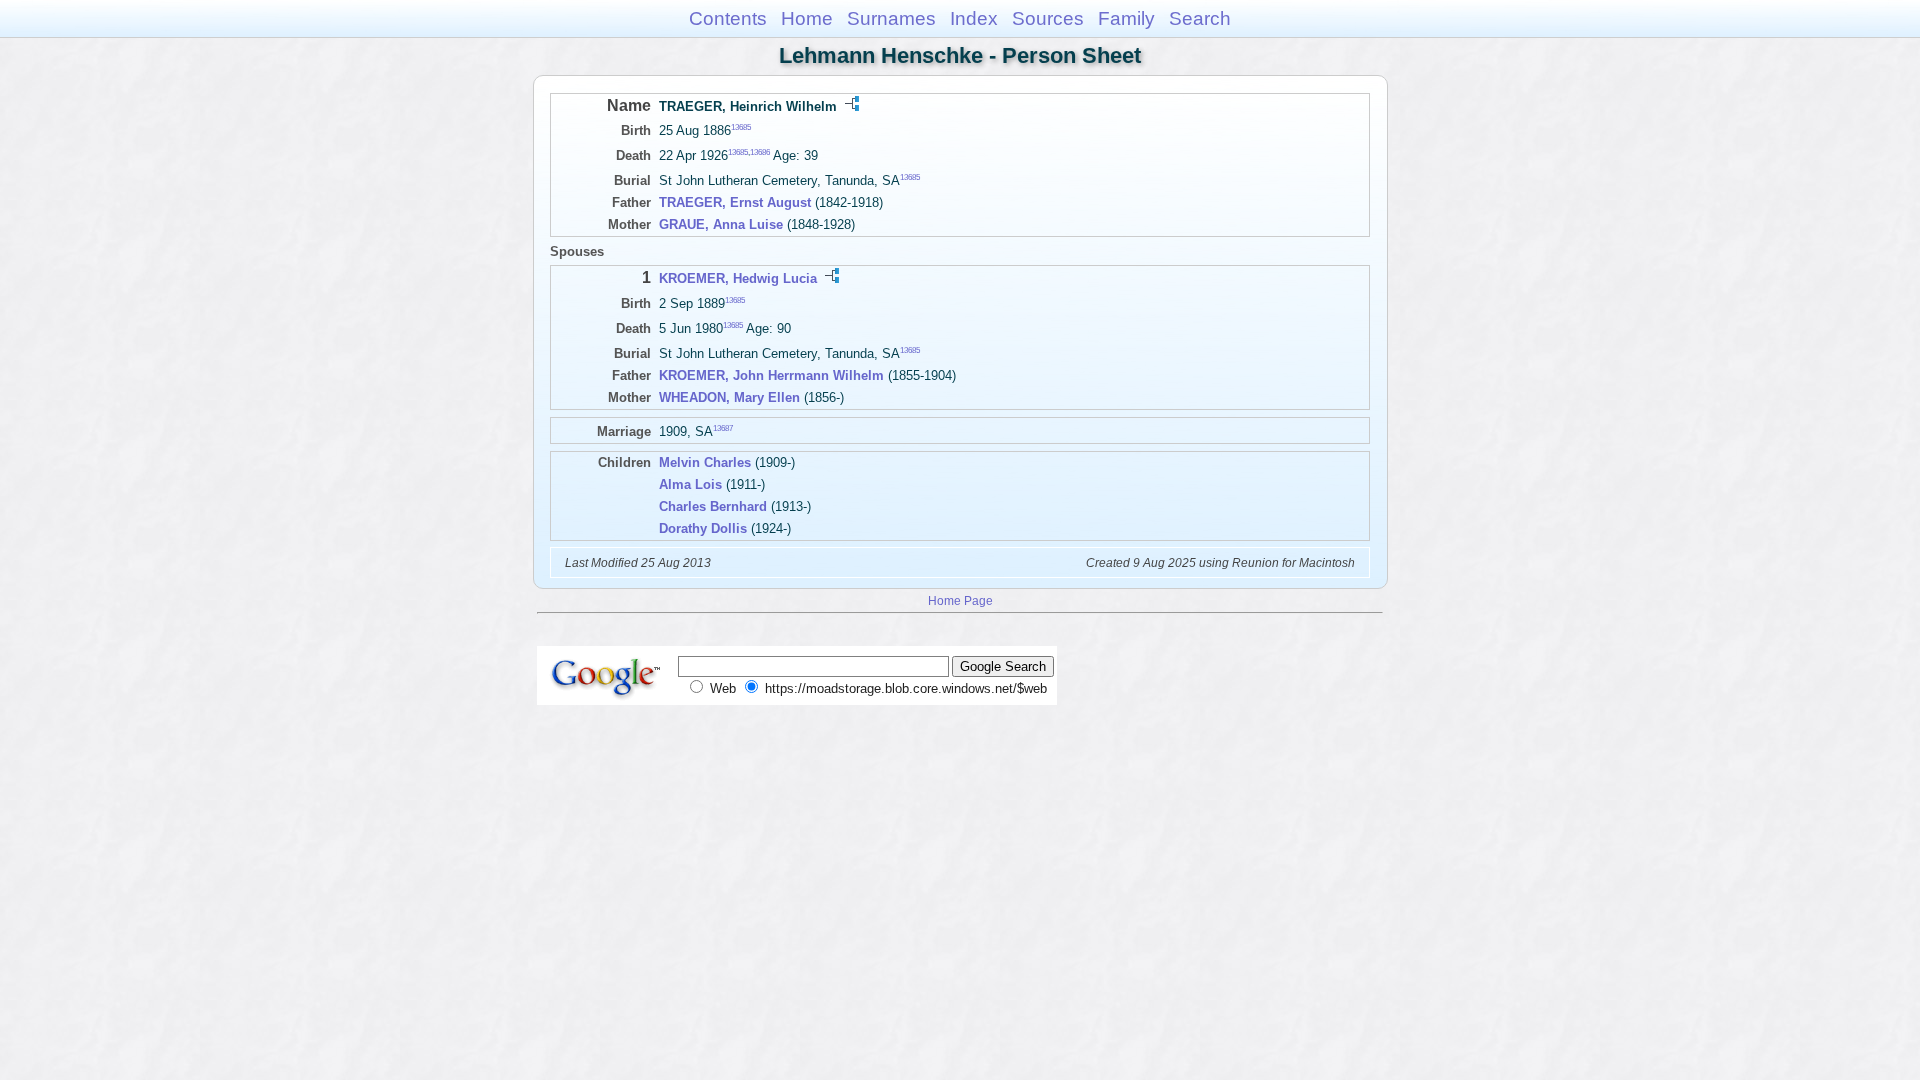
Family (1126, 18)
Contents (728, 18)
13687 (723, 428)
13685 (741, 127)
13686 (760, 152)
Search (1200, 18)
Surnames (891, 18)
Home (807, 18)
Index (974, 18)
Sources (1048, 18)
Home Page (960, 600)
